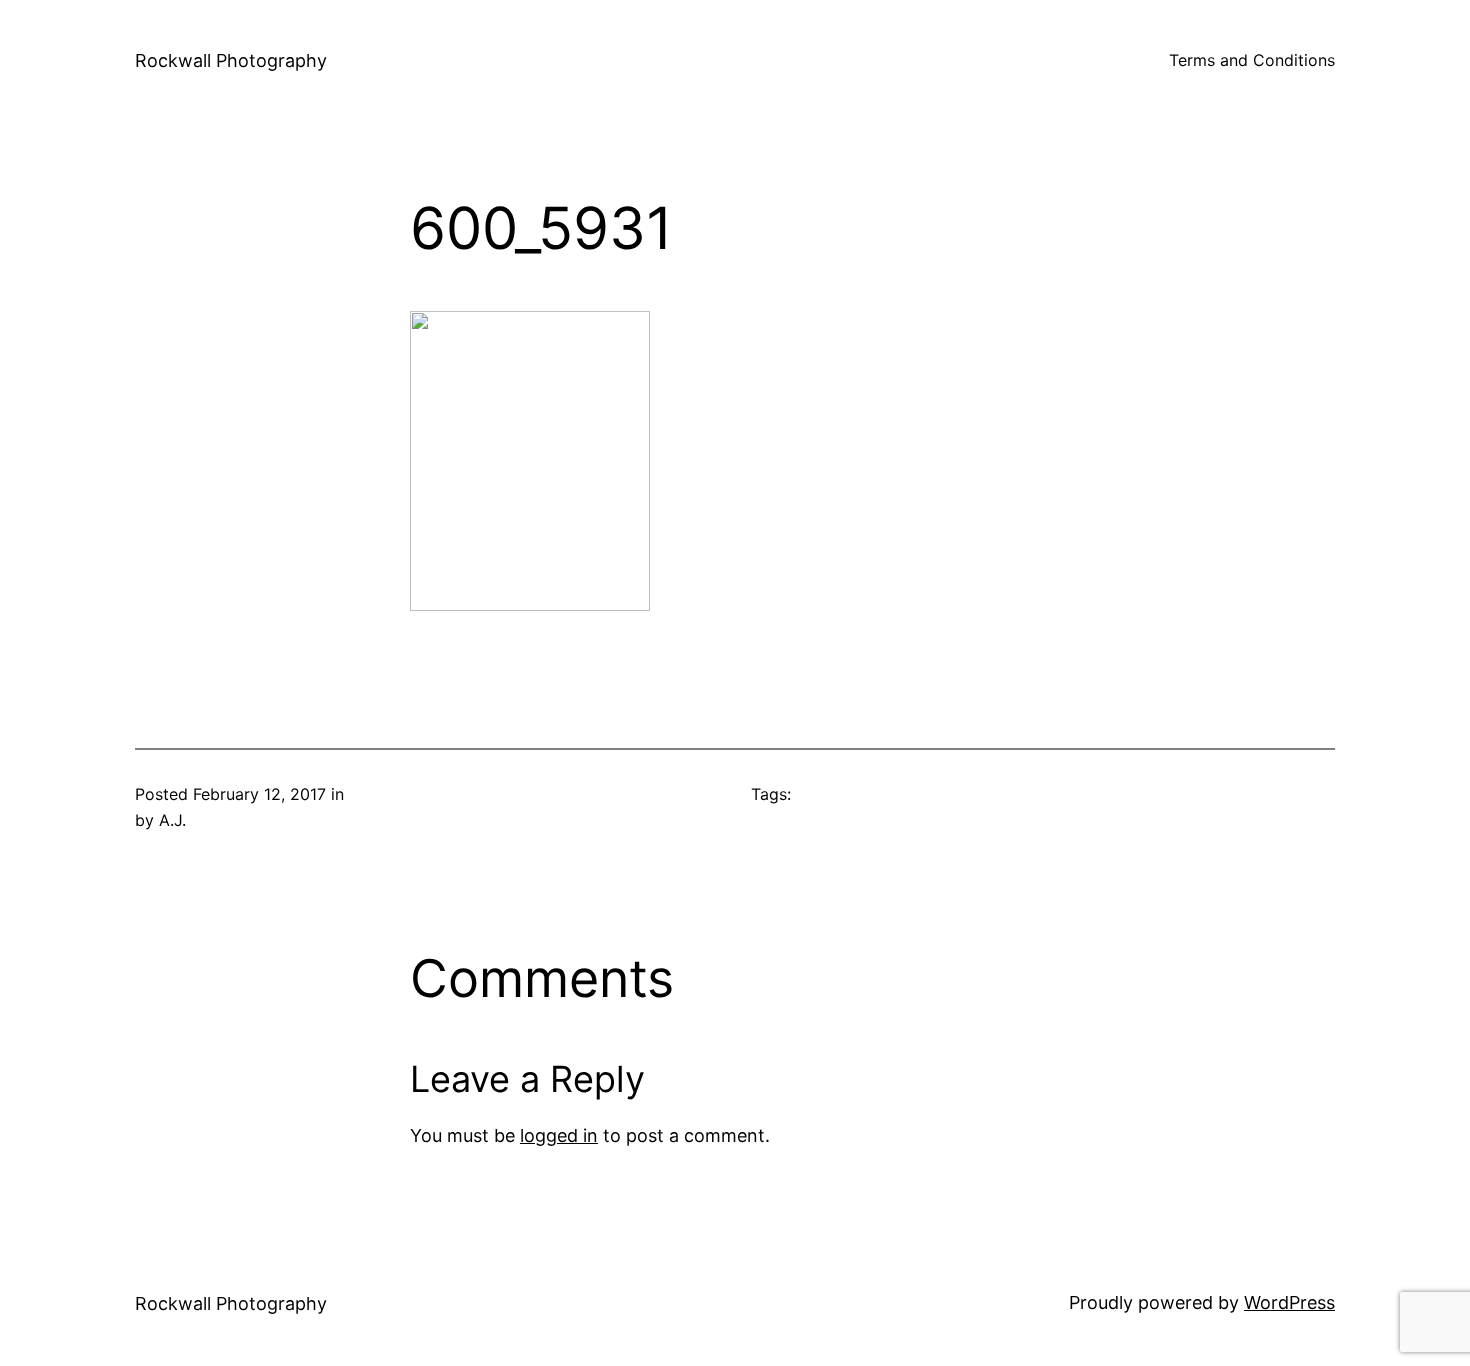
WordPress (1289, 1302)
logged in (559, 1135)
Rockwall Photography (231, 60)
